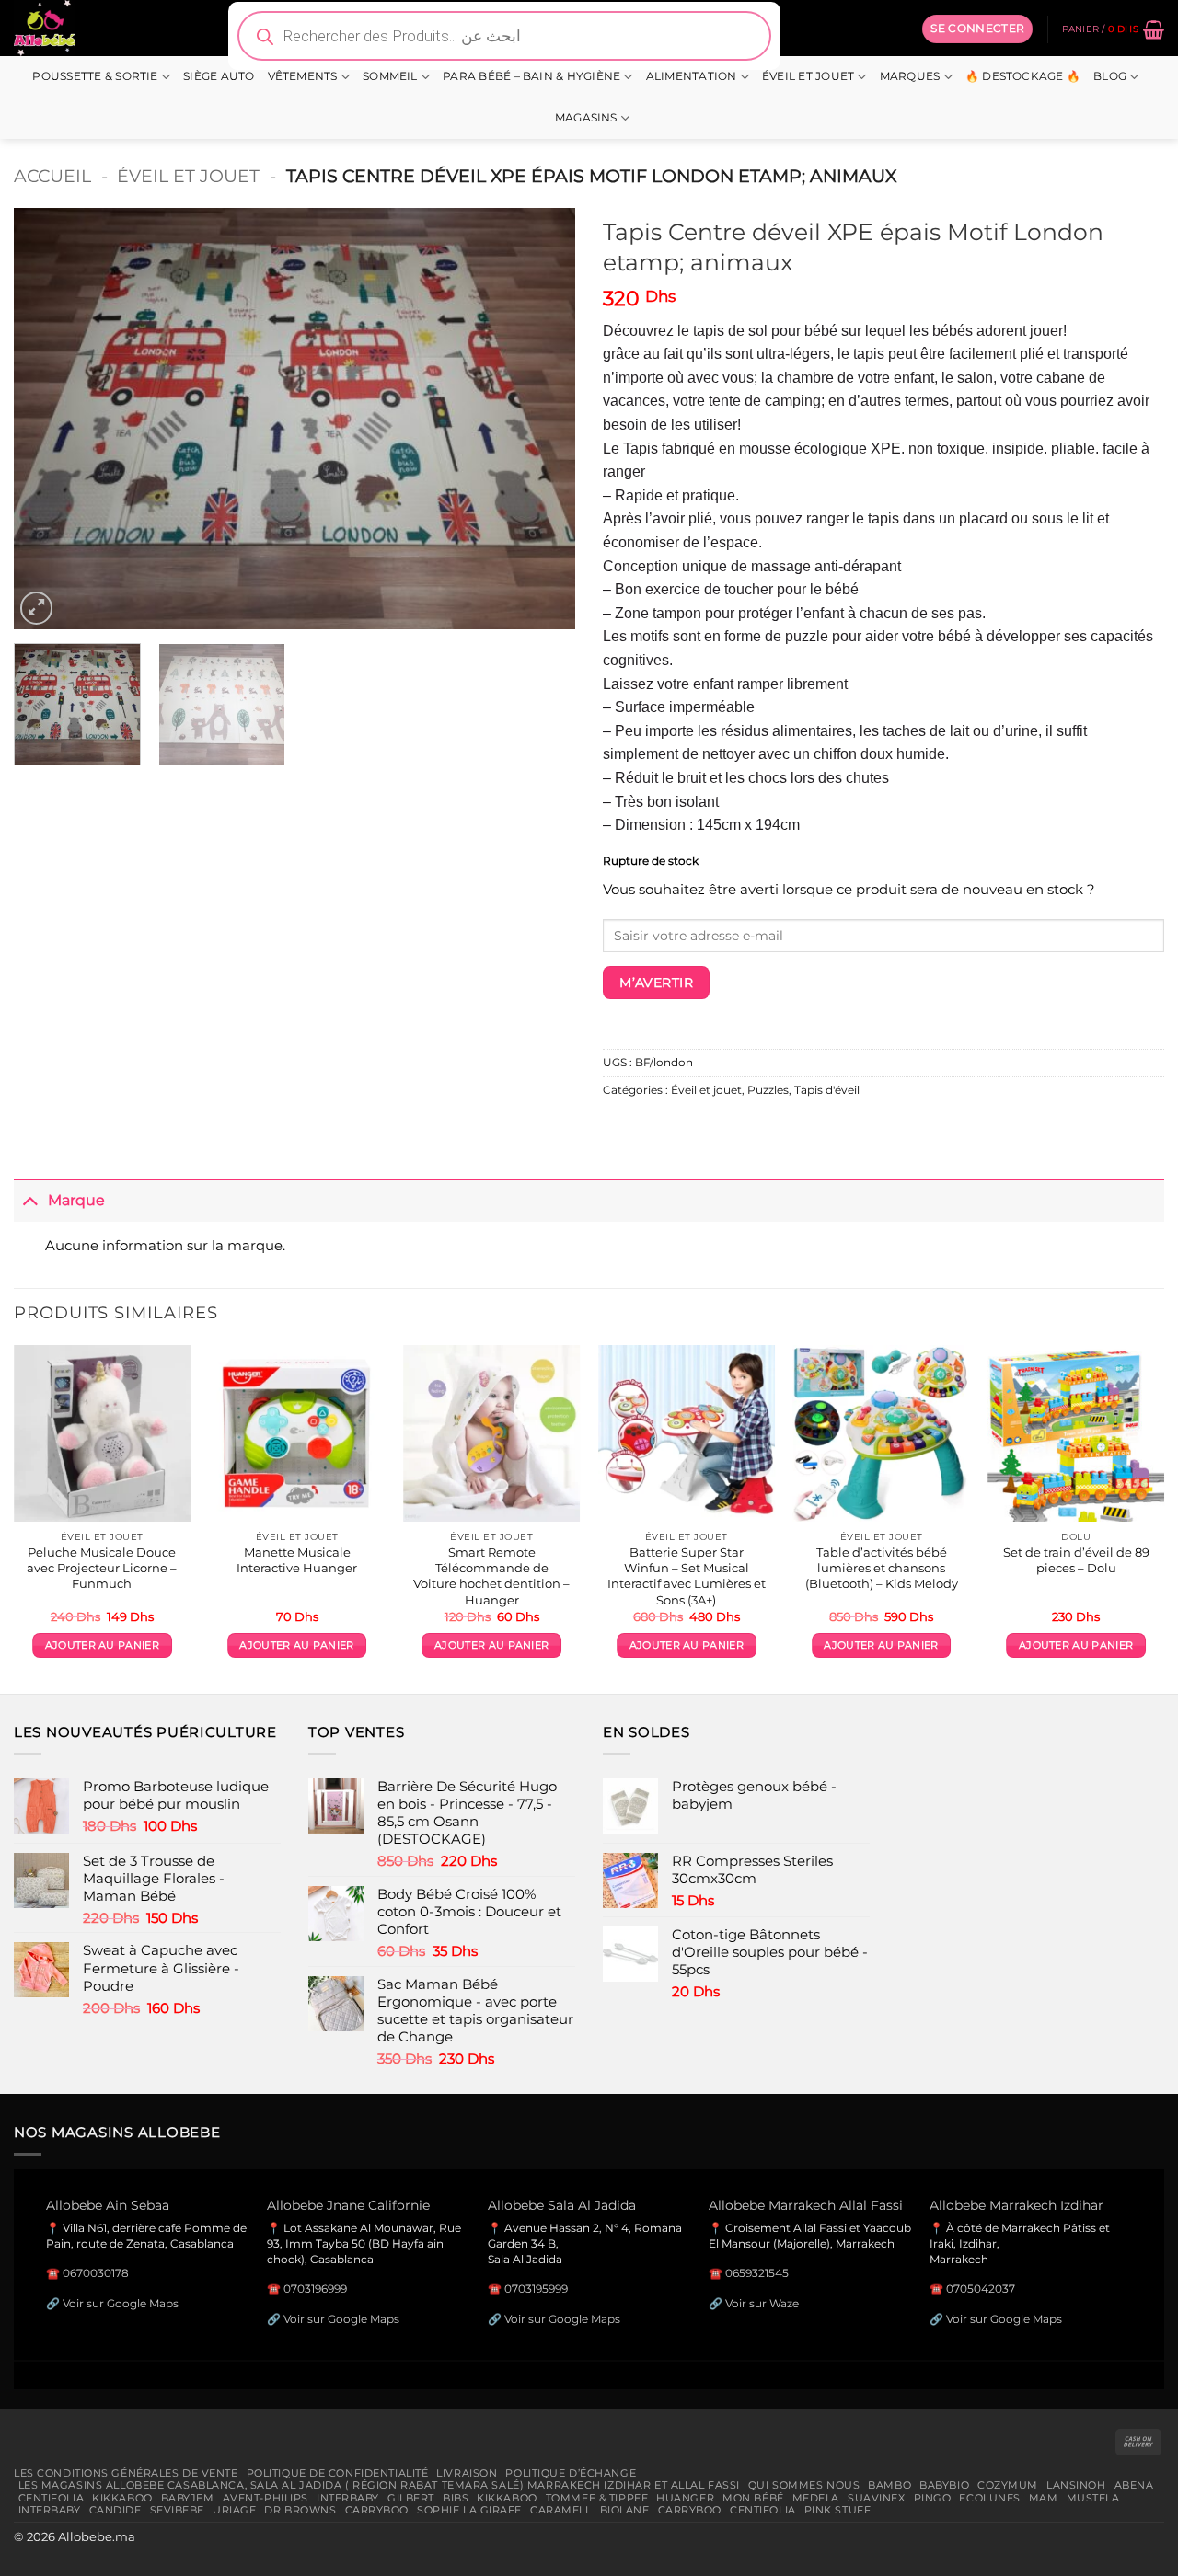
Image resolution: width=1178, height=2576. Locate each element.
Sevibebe (178, 2510)
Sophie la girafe (469, 2510)
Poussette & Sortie (95, 76)
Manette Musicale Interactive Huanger (297, 1560)
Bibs (456, 2498)
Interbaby (348, 2498)
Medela (816, 2498)
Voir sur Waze (762, 2303)
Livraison (467, 2473)
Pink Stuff (838, 2510)
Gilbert (411, 2498)
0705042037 (981, 2288)
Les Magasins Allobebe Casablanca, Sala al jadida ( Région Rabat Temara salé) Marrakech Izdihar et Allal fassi (379, 2485)
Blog (1110, 76)
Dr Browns (300, 2510)
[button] (977, 29)
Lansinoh (1076, 2485)
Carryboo (377, 2510)
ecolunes (990, 2498)
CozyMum (1008, 2485)
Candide (115, 2510)
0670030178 (96, 2273)
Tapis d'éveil (827, 1090)
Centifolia (52, 2498)
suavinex (877, 2498)
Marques (910, 76)
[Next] (541, 419)
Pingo (933, 2498)
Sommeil (390, 76)
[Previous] (48, 419)
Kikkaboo (122, 2498)
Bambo (889, 2485)
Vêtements (303, 76)
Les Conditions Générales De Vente (126, 2473)
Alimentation (692, 76)
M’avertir (656, 983)
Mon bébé (753, 2498)
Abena (1134, 2485)
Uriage (234, 2510)
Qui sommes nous (804, 2485)
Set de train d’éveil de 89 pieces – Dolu (1076, 1560)
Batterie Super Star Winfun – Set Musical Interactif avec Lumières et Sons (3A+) (687, 1576)
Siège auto (219, 76)
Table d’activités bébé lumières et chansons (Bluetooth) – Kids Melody (882, 1568)
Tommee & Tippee (597, 2498)
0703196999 (315, 2288)
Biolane (625, 2510)
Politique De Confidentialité (338, 2473)
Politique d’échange (571, 2473)
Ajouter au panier (102, 1645)
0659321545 (757, 2273)
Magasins (586, 118)
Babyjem (188, 2498)
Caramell (561, 2510)
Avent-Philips (266, 2498)
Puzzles (768, 1090)
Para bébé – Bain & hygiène (531, 76)
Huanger (685, 2498)
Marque (76, 1200)
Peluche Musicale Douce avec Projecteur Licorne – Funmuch (102, 1568)
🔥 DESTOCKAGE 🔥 (1023, 76)
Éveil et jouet (808, 76)
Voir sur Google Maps (121, 2303)
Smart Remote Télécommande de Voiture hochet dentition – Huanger (491, 1576)
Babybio (944, 2485)
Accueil (52, 176)
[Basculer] (30, 1200)
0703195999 (536, 2288)
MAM (1044, 2498)
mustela (1093, 2498)
